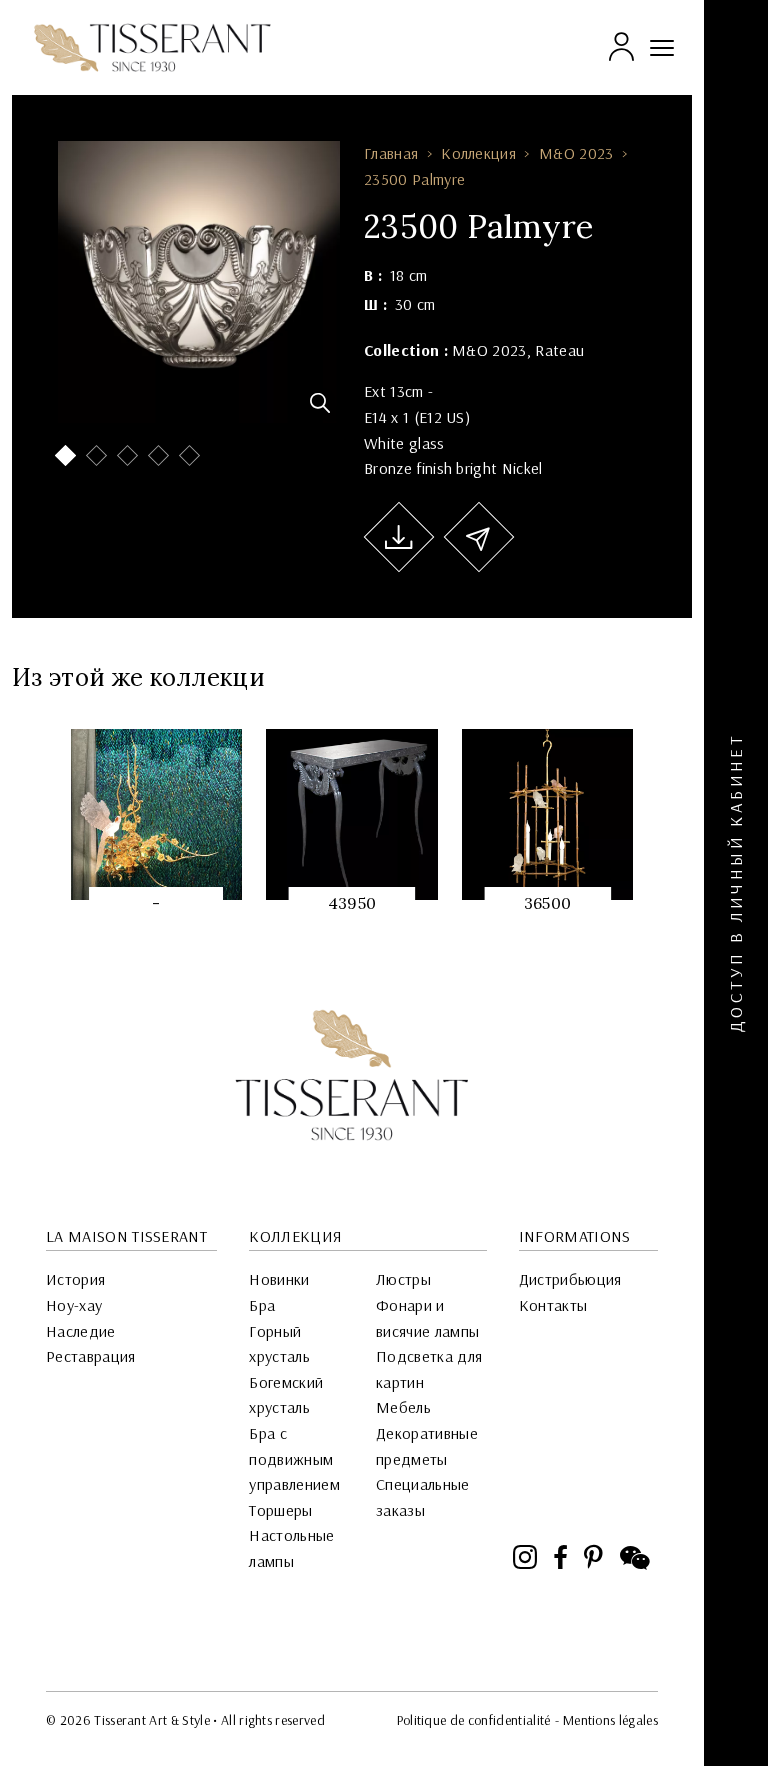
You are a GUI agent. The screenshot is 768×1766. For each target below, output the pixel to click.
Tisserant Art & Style (152, 48)
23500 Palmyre (414, 179)
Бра (262, 1305)
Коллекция (478, 153)
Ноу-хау (74, 1305)
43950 (352, 903)
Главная (391, 153)
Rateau (559, 350)
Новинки (279, 1279)
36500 (548, 903)
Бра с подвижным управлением (294, 1458)
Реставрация (91, 1356)
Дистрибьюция (570, 1279)
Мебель (403, 1407)
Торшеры (280, 1510)
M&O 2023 (576, 153)
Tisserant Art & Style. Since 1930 (352, 1075)
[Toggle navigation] (662, 48)
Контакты (553, 1305)
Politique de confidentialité (474, 1720)
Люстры (403, 1279)
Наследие (81, 1331)
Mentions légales (610, 1720)
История (75, 1279)
